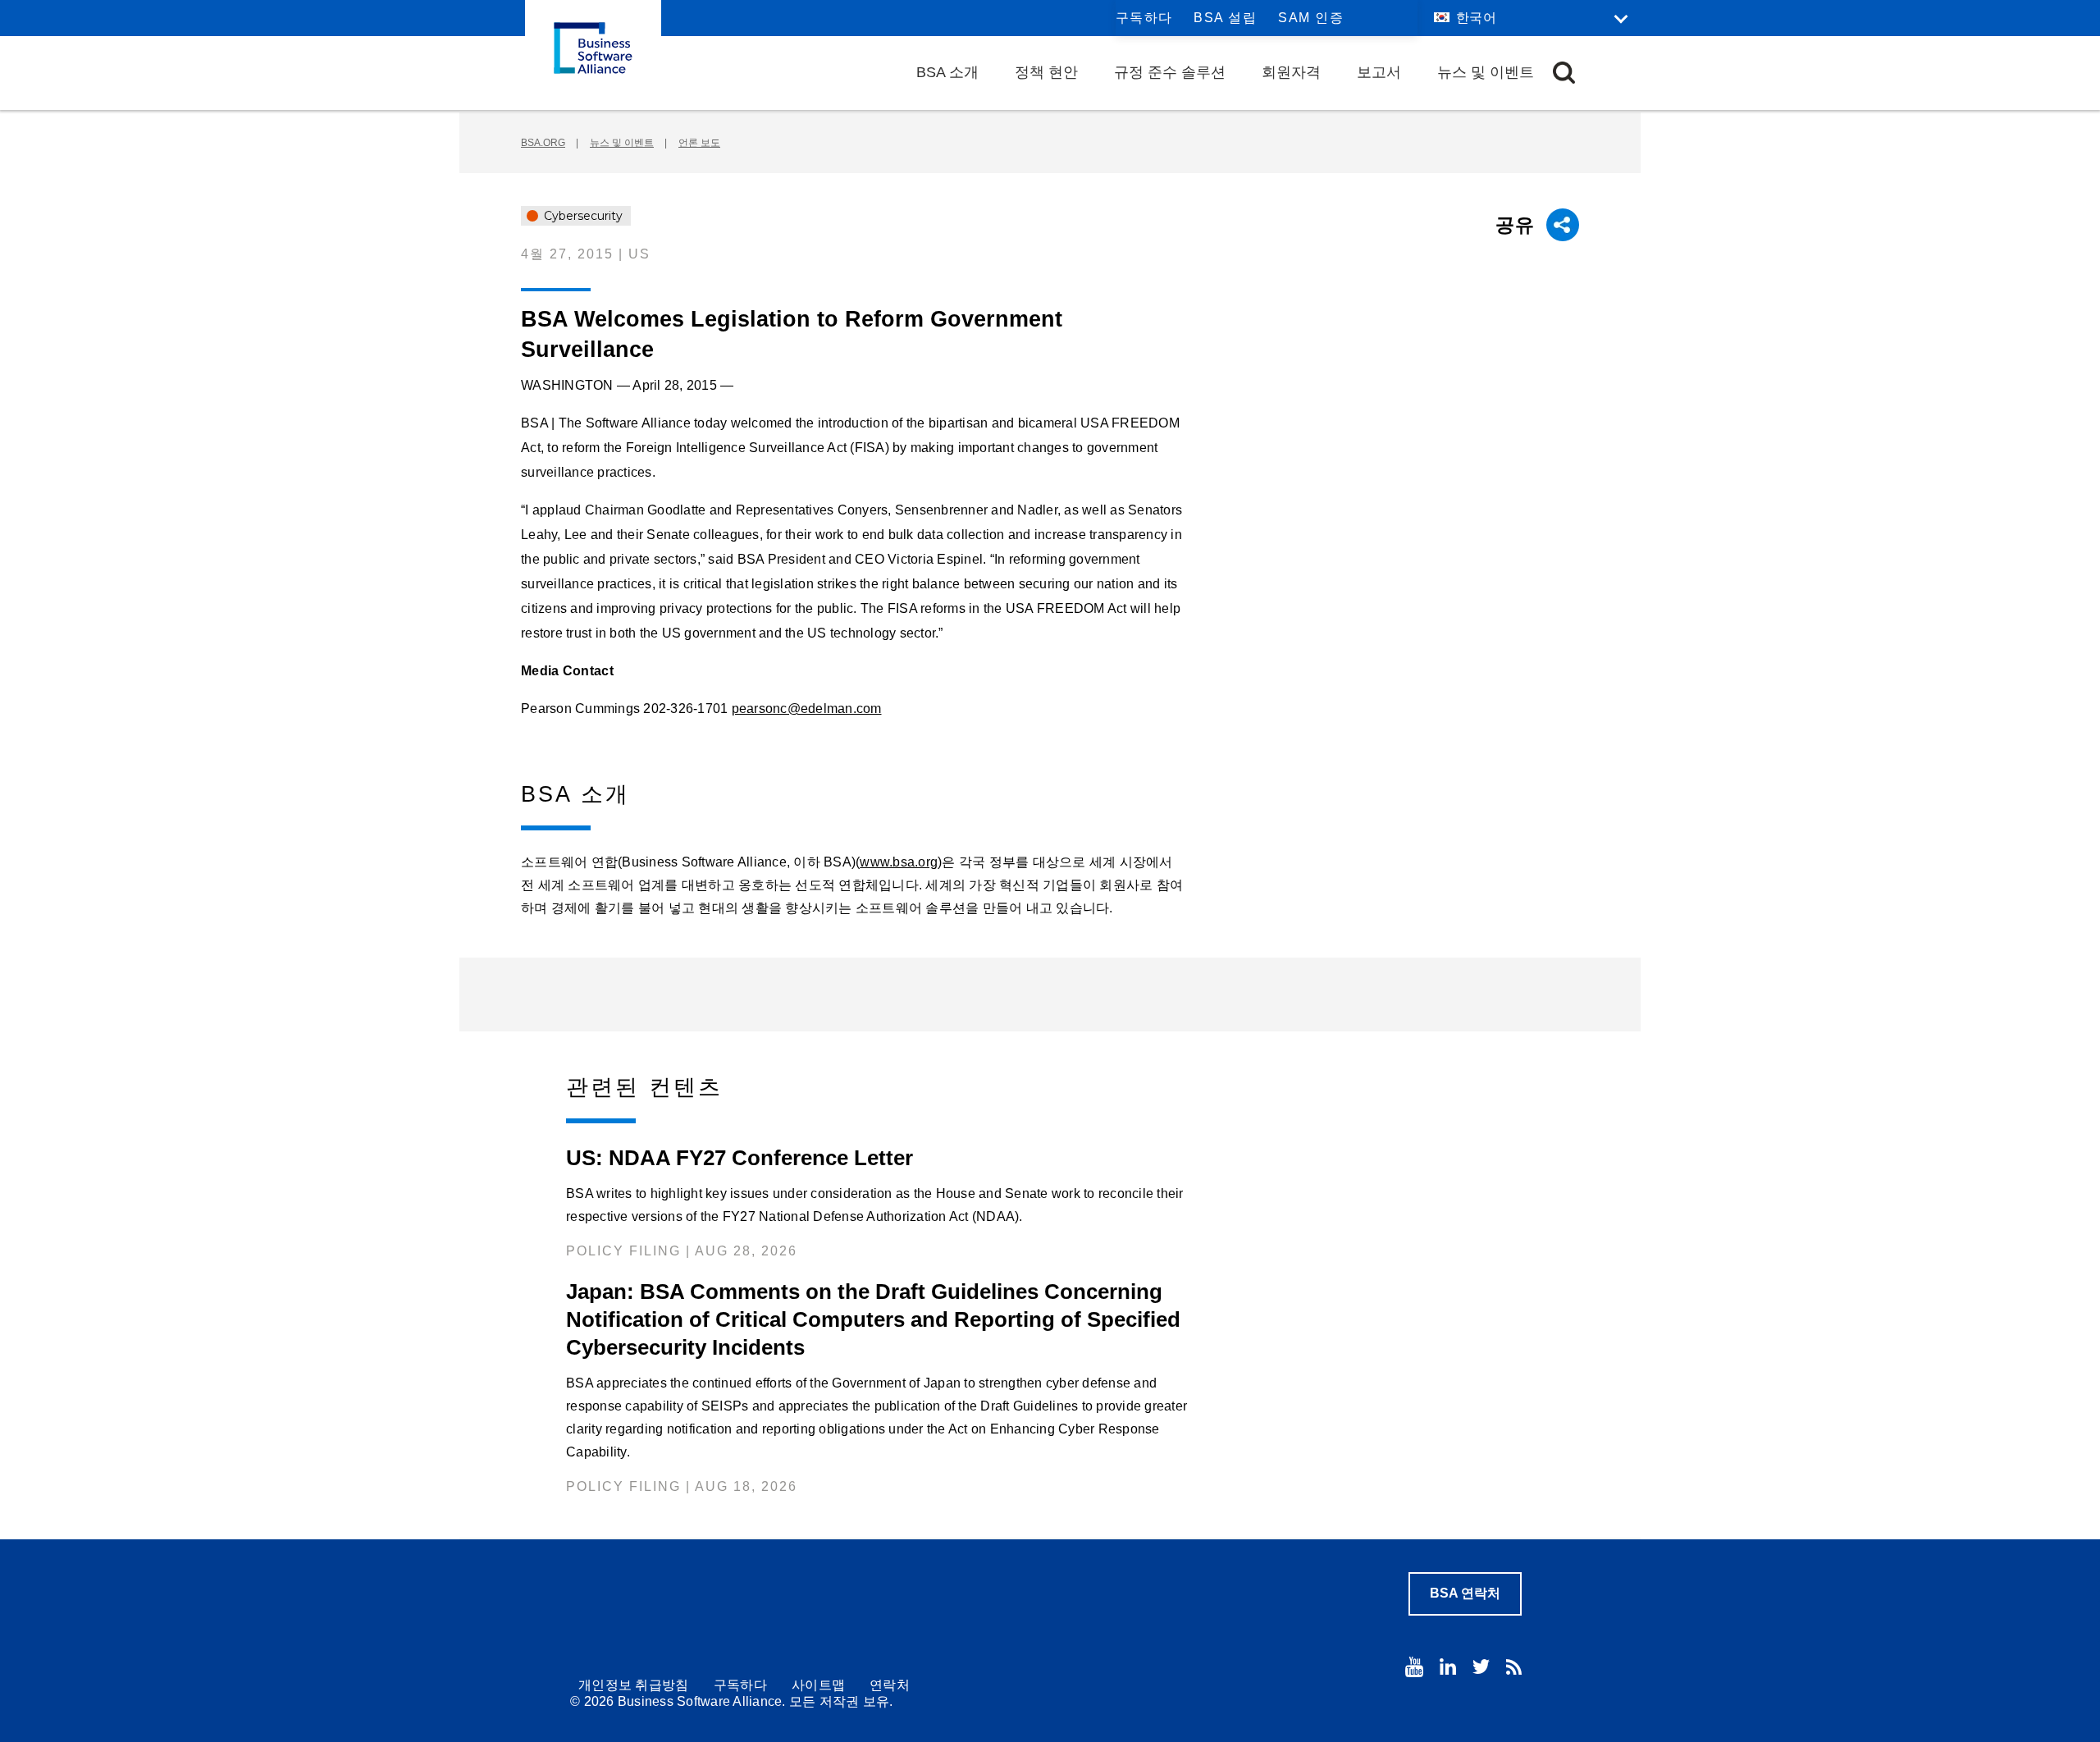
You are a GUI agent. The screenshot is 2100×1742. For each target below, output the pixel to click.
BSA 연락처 (1465, 1593)
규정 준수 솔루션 (1170, 72)
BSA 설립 (1225, 18)
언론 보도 (699, 143)
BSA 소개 (947, 72)
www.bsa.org (899, 862)
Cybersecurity (582, 216)
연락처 (890, 1685)
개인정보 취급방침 (634, 1685)
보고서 (1379, 72)
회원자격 (1291, 72)
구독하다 (1144, 18)
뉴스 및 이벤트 (1486, 72)
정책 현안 (1046, 72)
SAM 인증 (1311, 18)
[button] (1564, 73)
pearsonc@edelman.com (807, 709)
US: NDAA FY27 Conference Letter (740, 1158)
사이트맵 (818, 1685)
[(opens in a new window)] (1414, 1667)
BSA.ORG (543, 143)
